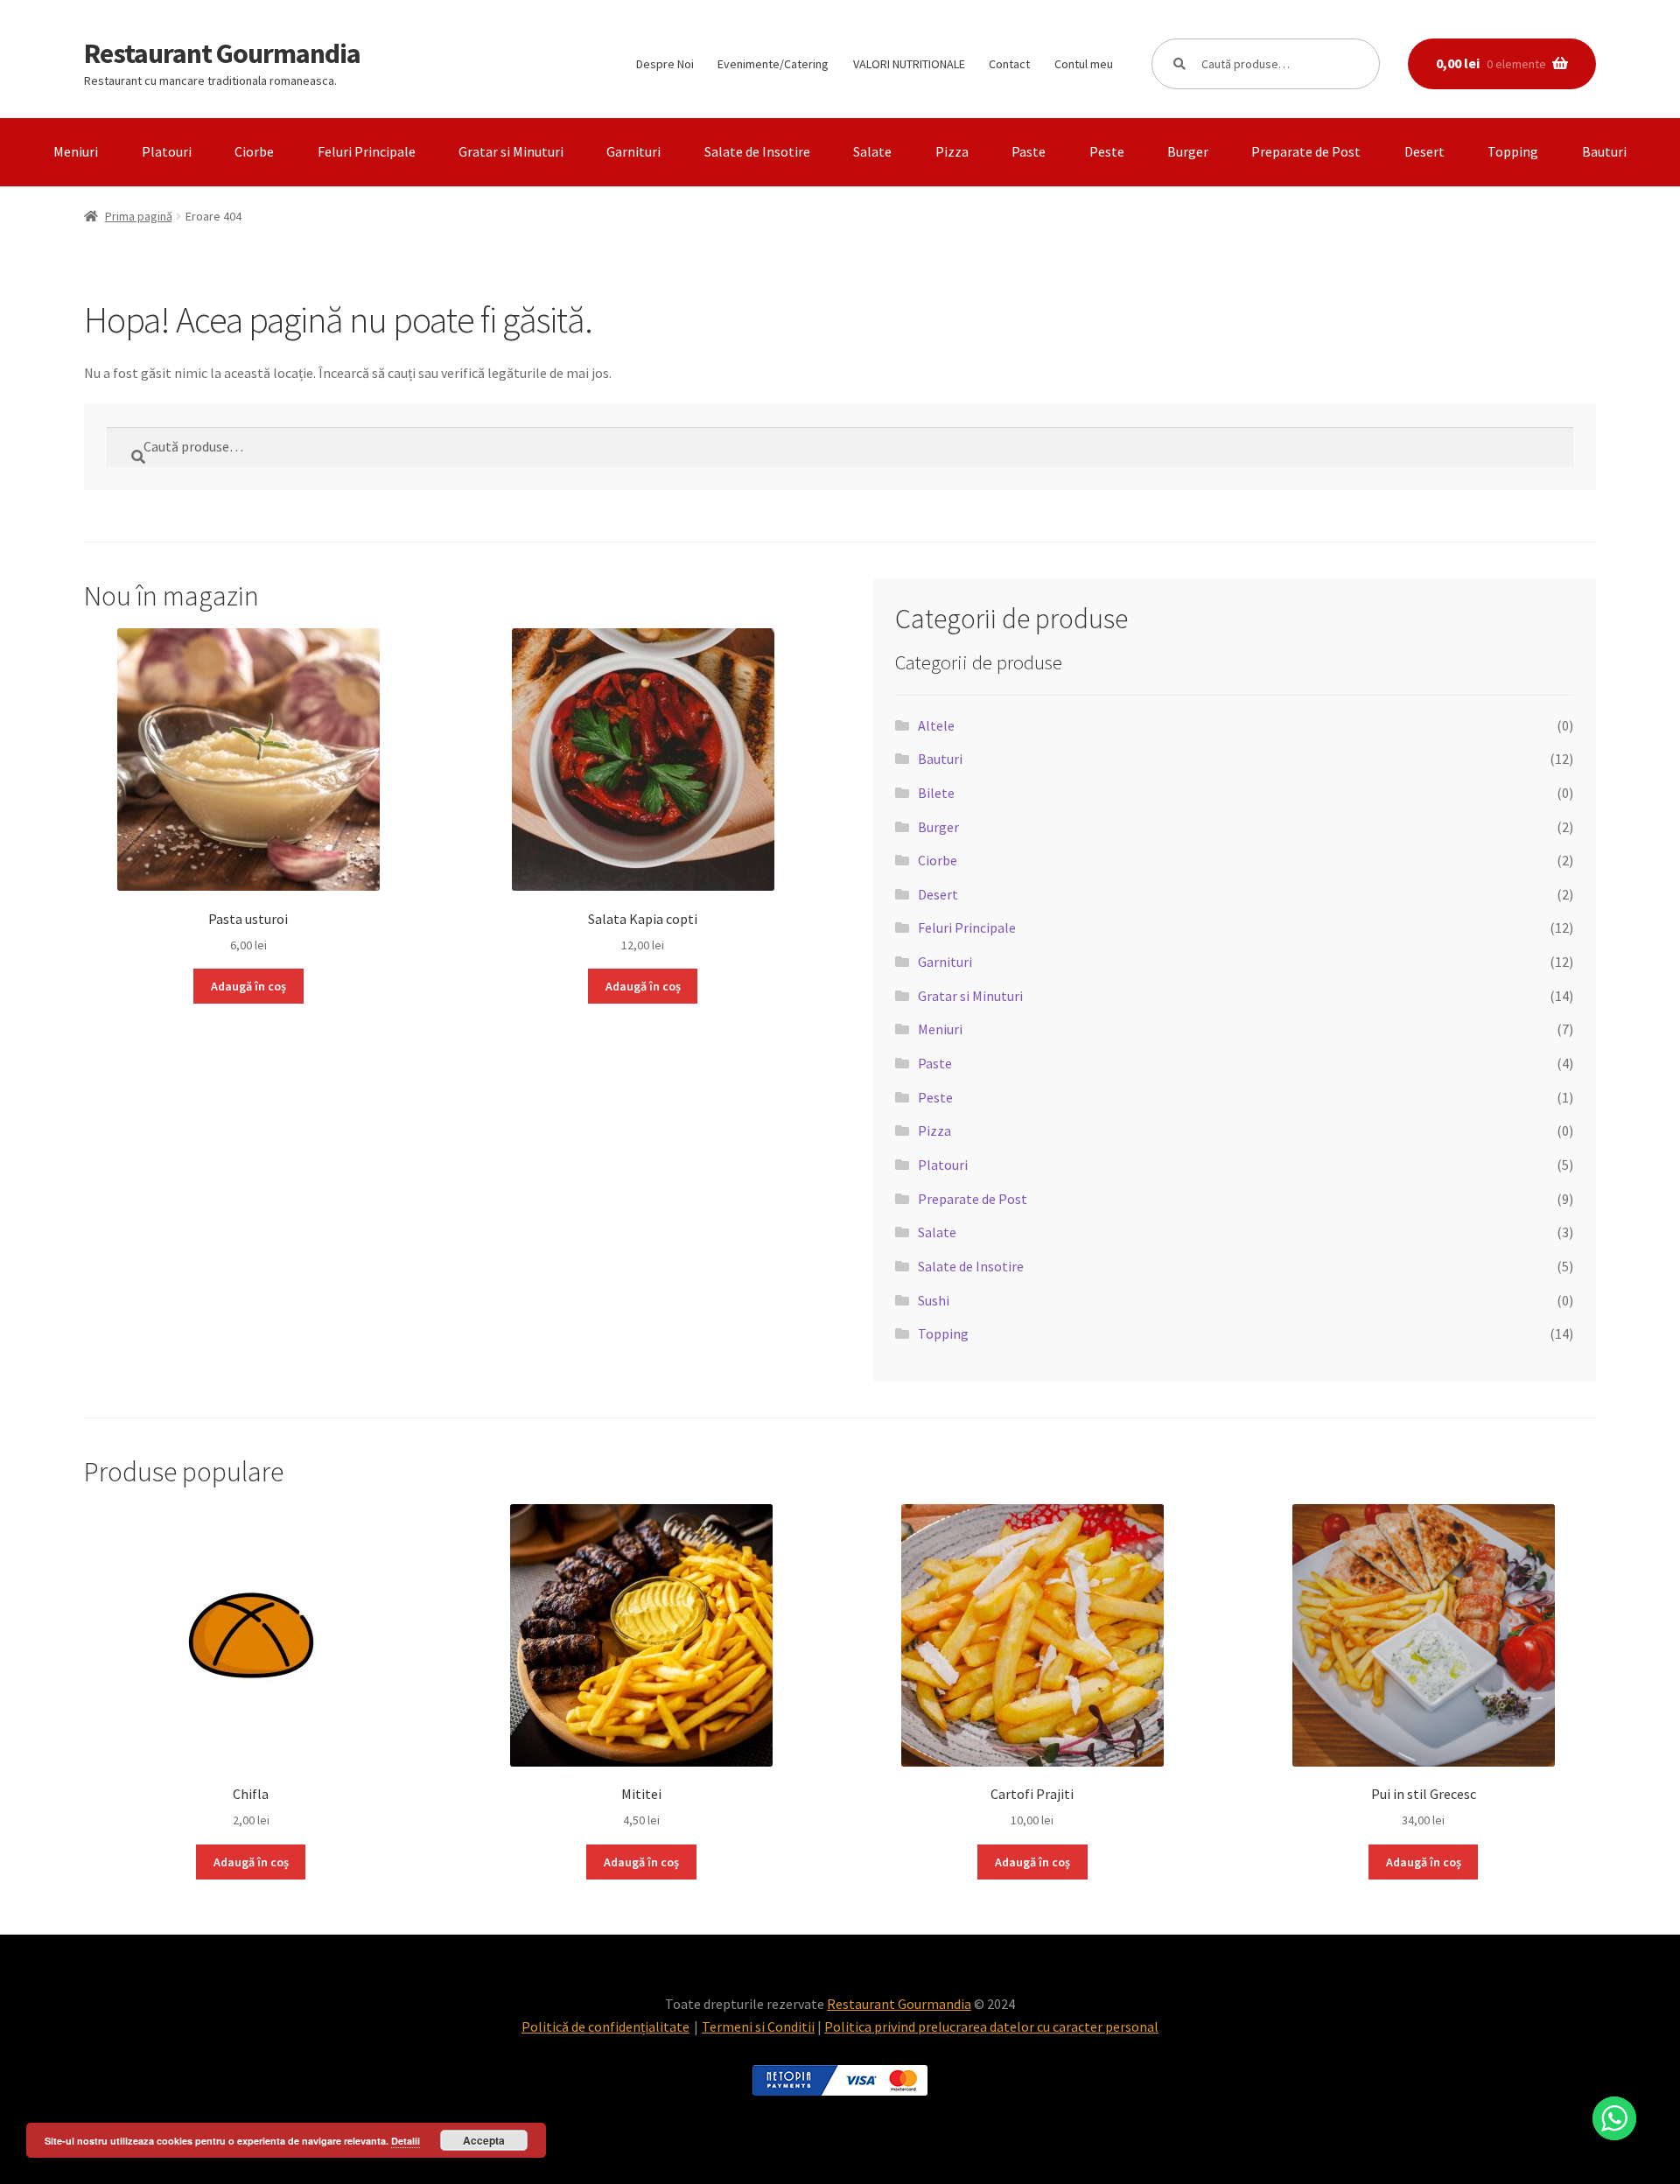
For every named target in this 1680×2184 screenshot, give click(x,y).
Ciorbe (254, 151)
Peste (1107, 151)
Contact (1009, 64)
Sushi (934, 1300)
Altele (936, 725)
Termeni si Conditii (758, 2026)
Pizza (952, 151)
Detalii (406, 2141)
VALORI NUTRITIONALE (909, 64)
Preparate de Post (1306, 151)
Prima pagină (139, 216)
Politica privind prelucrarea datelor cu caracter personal (991, 2026)
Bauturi (1604, 151)
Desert (1424, 151)
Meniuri (76, 151)
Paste (1029, 151)
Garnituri (633, 151)
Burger (1188, 151)
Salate (872, 151)
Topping (1513, 151)
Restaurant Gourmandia (222, 53)
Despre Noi (665, 64)
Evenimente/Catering (773, 64)
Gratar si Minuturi (511, 151)
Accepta (484, 2140)
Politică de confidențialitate (605, 2026)
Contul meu (1084, 64)
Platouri (167, 151)
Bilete (936, 793)
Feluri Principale (367, 151)
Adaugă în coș (248, 986)
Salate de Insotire (757, 151)
